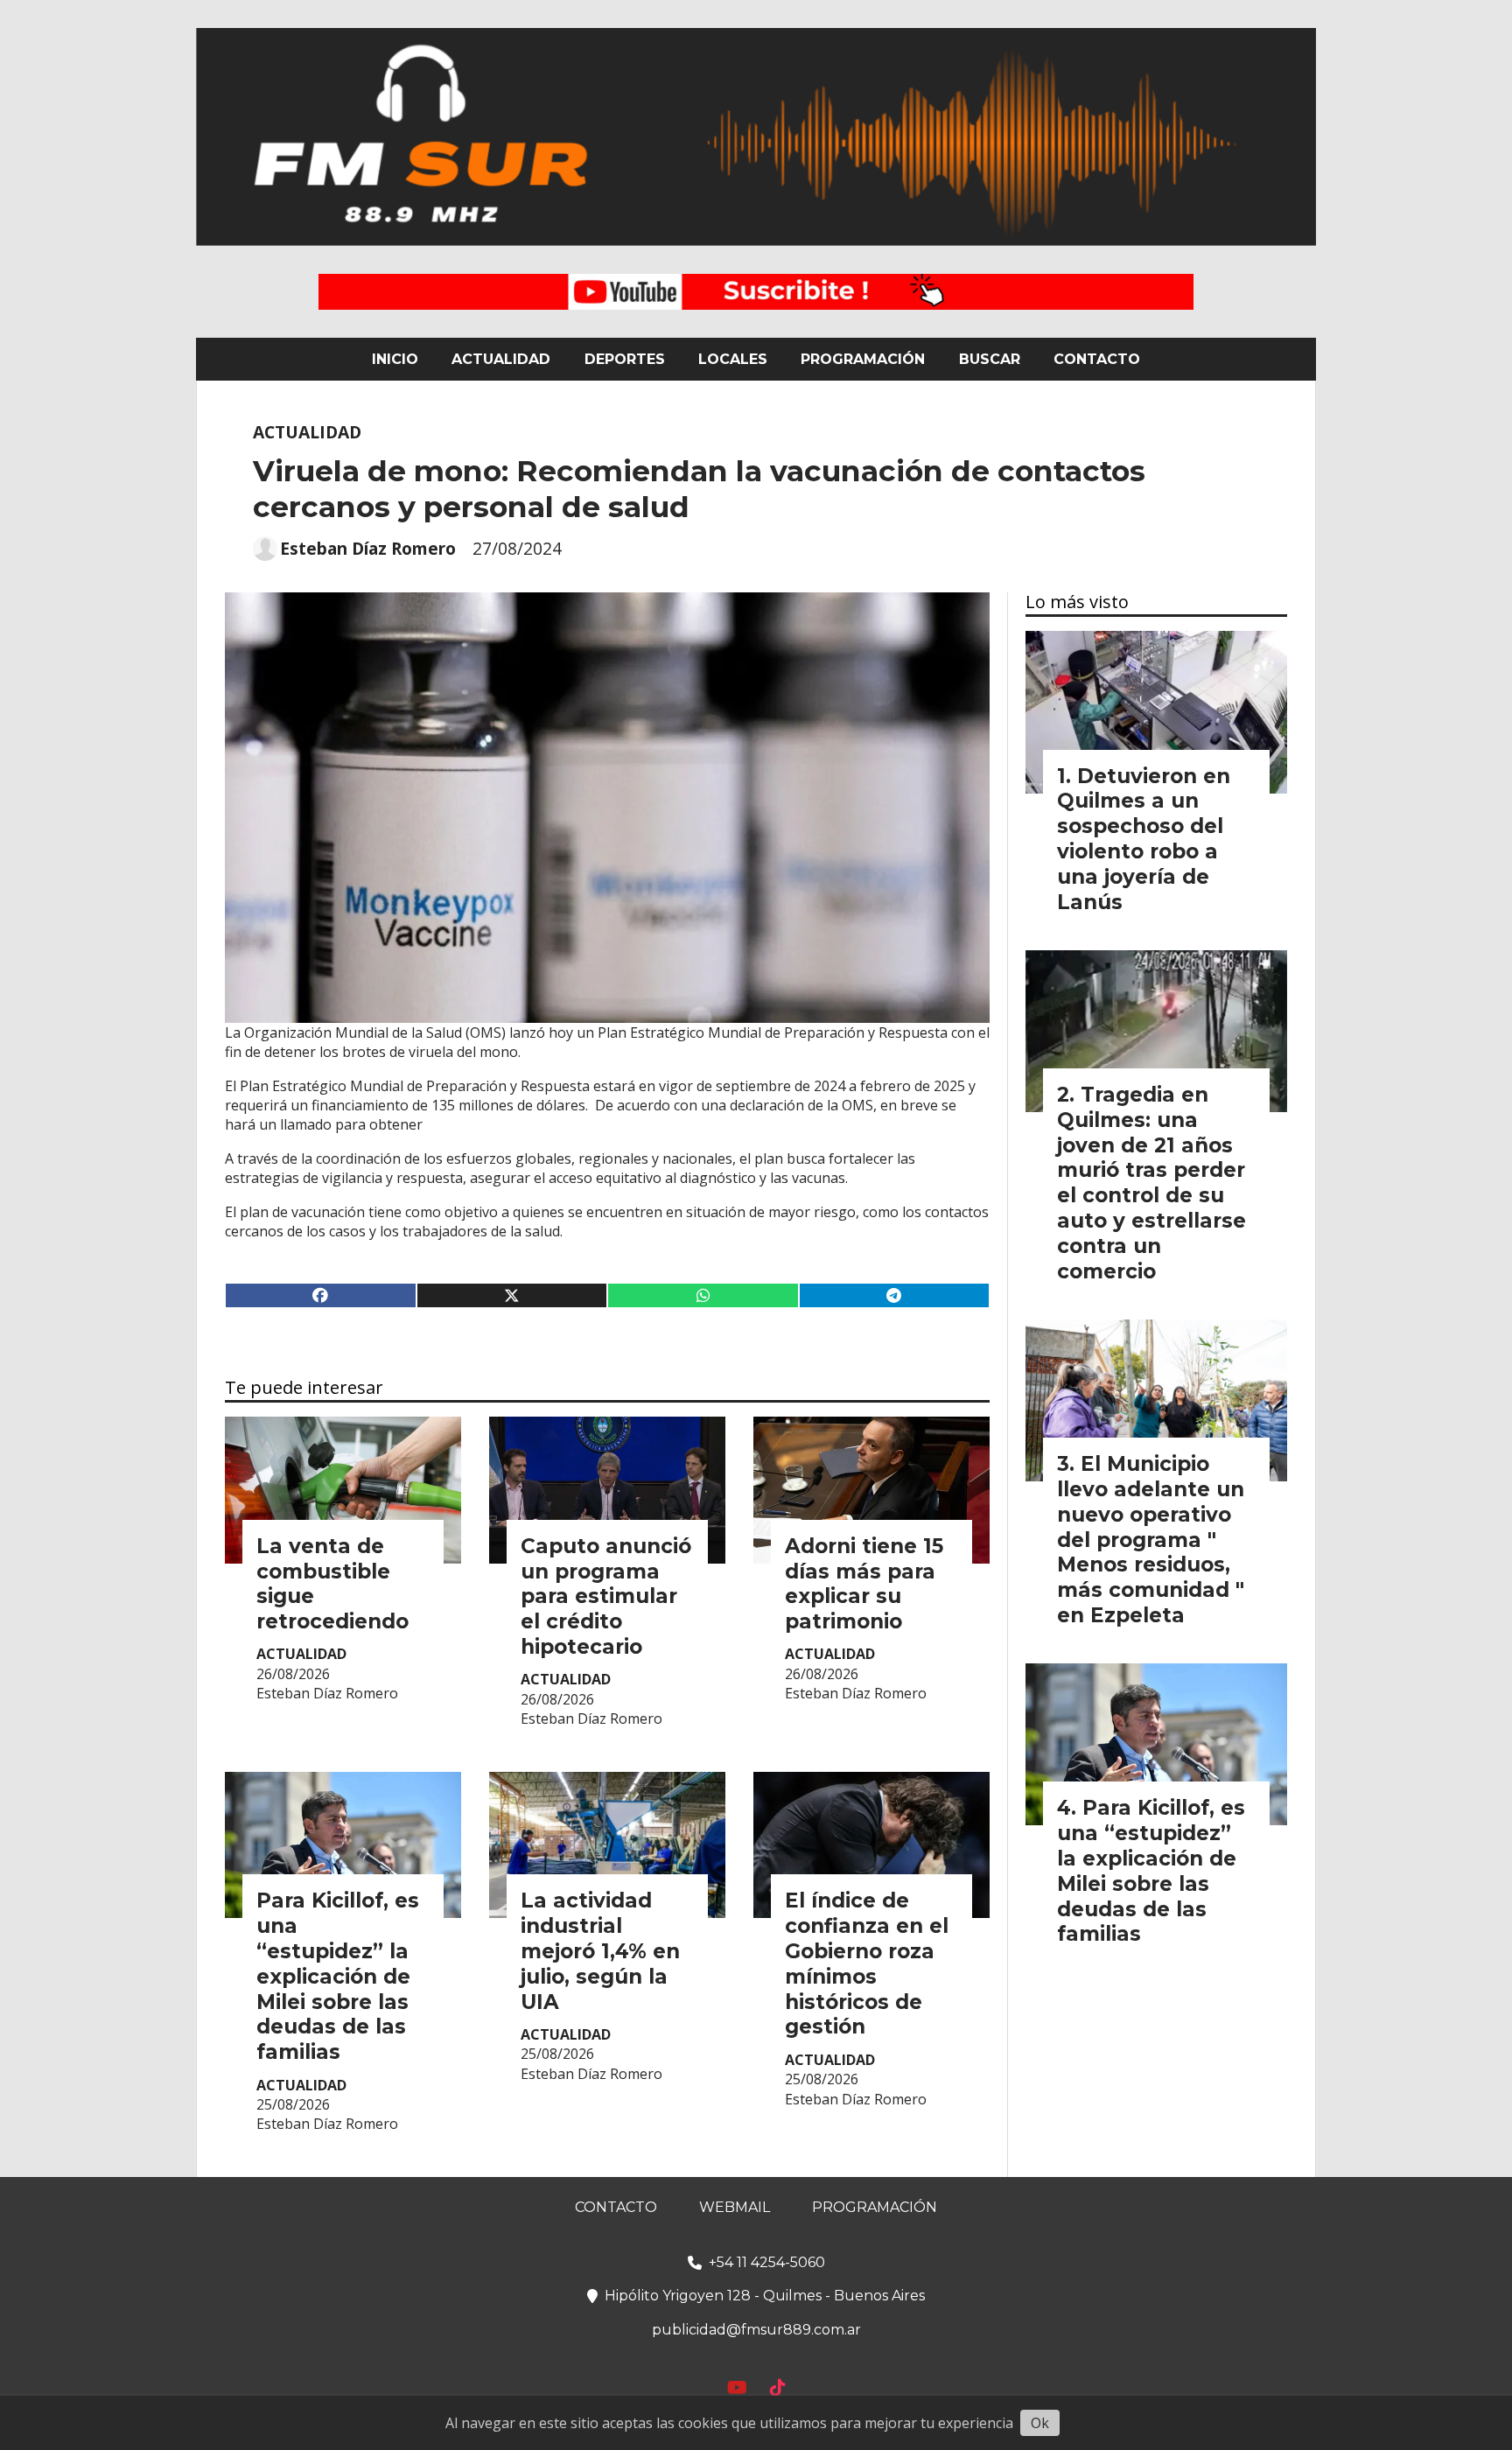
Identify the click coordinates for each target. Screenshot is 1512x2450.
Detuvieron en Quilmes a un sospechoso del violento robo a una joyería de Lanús (1144, 839)
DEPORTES (625, 359)
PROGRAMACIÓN (863, 359)
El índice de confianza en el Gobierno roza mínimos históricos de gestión (867, 1963)
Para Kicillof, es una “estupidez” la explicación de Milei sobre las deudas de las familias (338, 1976)
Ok (1040, 2423)
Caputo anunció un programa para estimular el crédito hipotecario (606, 1596)
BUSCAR (990, 359)
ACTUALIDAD (501, 359)
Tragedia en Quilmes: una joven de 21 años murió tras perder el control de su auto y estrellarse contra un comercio (1151, 1183)
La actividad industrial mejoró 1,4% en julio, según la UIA (600, 1951)
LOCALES (733, 359)
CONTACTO (1097, 359)
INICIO (395, 359)
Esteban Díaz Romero (368, 549)
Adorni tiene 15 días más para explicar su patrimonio (864, 1584)
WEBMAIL (735, 2207)
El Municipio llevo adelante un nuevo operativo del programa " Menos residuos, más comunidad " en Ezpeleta (1151, 1540)
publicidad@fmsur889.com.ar (756, 2330)
